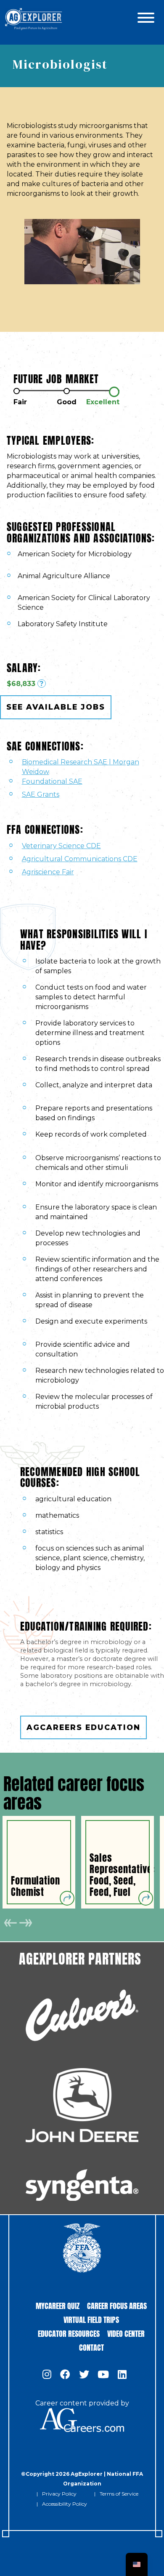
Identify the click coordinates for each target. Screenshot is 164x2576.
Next (25, 1923)
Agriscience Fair (48, 872)
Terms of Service (119, 2494)
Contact (91, 2347)
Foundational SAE (52, 781)
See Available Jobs (56, 707)
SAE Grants (41, 794)
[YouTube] (103, 2375)
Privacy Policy (59, 2494)
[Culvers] (82, 2015)
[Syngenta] (82, 2185)
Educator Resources (69, 2333)
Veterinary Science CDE (61, 846)
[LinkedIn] (122, 2375)
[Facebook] (65, 2375)
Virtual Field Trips (91, 2319)
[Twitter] (84, 2375)
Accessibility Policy (65, 2504)
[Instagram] (47, 2375)
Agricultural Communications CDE (80, 859)
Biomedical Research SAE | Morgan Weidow (81, 767)
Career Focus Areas (117, 2305)
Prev (11, 1923)
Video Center (126, 2333)
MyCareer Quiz (58, 2305)
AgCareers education (83, 1727)
